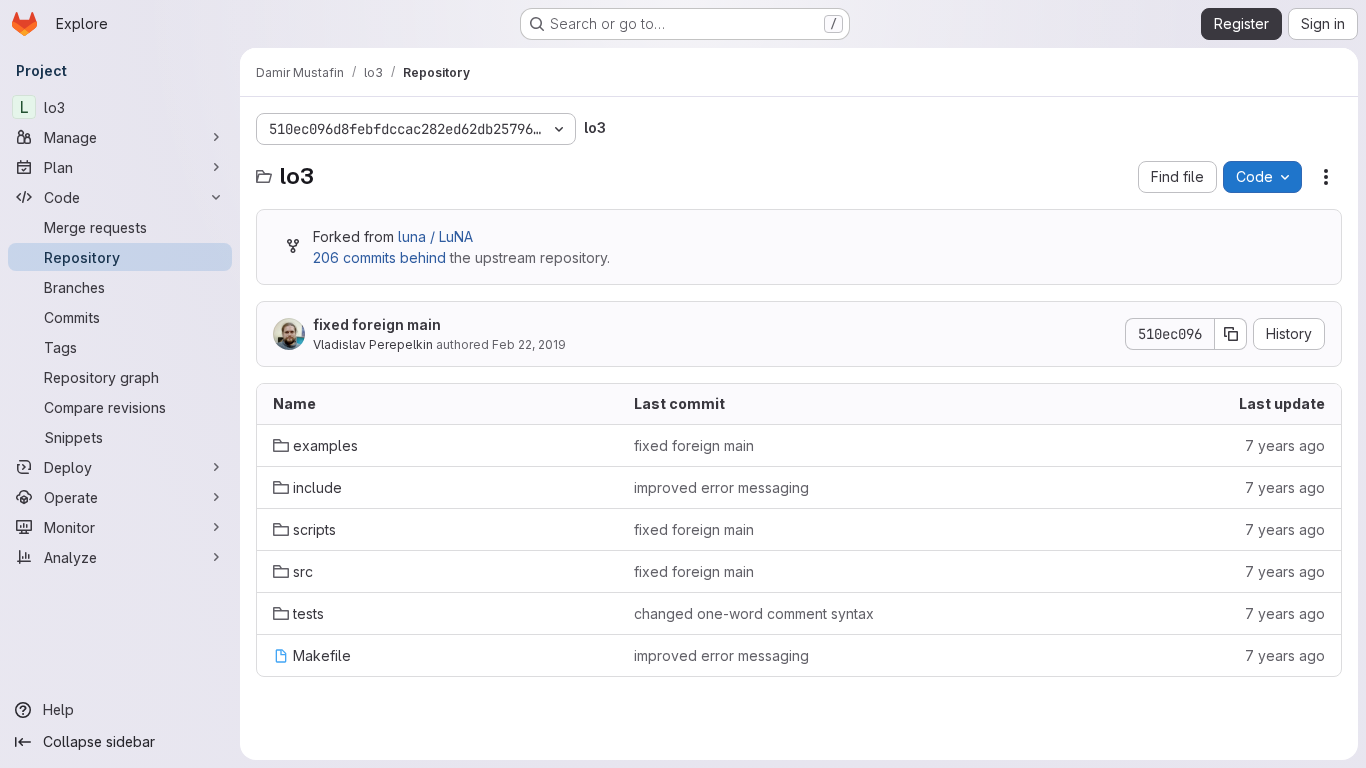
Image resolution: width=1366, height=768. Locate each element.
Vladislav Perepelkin (373, 344)
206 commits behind (379, 257)
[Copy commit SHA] (1231, 334)
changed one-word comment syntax (754, 613)
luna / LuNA (435, 236)
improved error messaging (721, 487)
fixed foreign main (377, 324)
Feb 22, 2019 (529, 344)
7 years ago (1285, 445)
